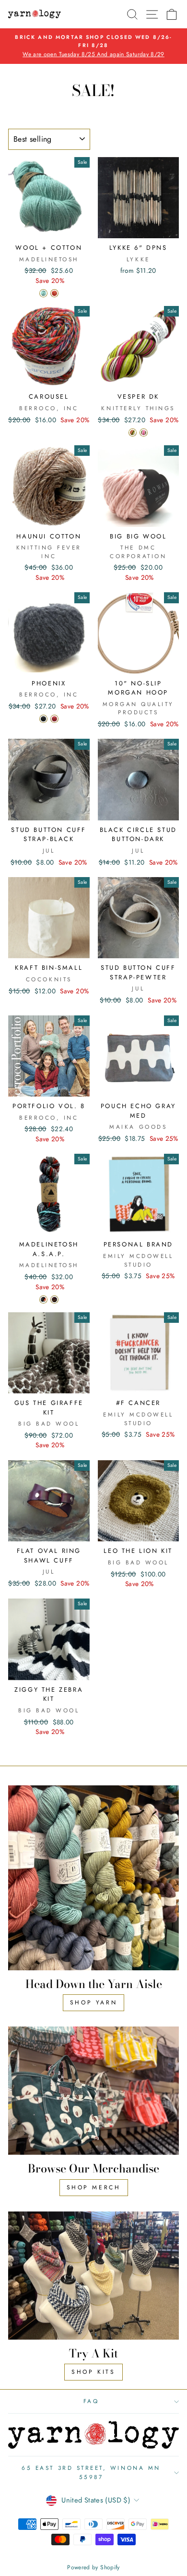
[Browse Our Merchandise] (93, 2091)
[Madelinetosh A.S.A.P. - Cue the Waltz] (54, 1300)
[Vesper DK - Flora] (144, 433)
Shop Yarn (93, 2002)
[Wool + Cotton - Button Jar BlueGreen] (43, 293)
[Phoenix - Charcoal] (43, 719)
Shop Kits (93, 2372)
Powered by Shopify (93, 2567)
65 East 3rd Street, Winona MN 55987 (91, 2472)
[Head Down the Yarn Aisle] (93, 1878)
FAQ (91, 2401)
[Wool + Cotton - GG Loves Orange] (54, 293)
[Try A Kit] (93, 2276)
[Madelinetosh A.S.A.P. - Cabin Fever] (43, 1300)
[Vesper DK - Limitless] (133, 433)
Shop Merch (94, 2187)
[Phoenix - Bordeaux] (54, 719)
